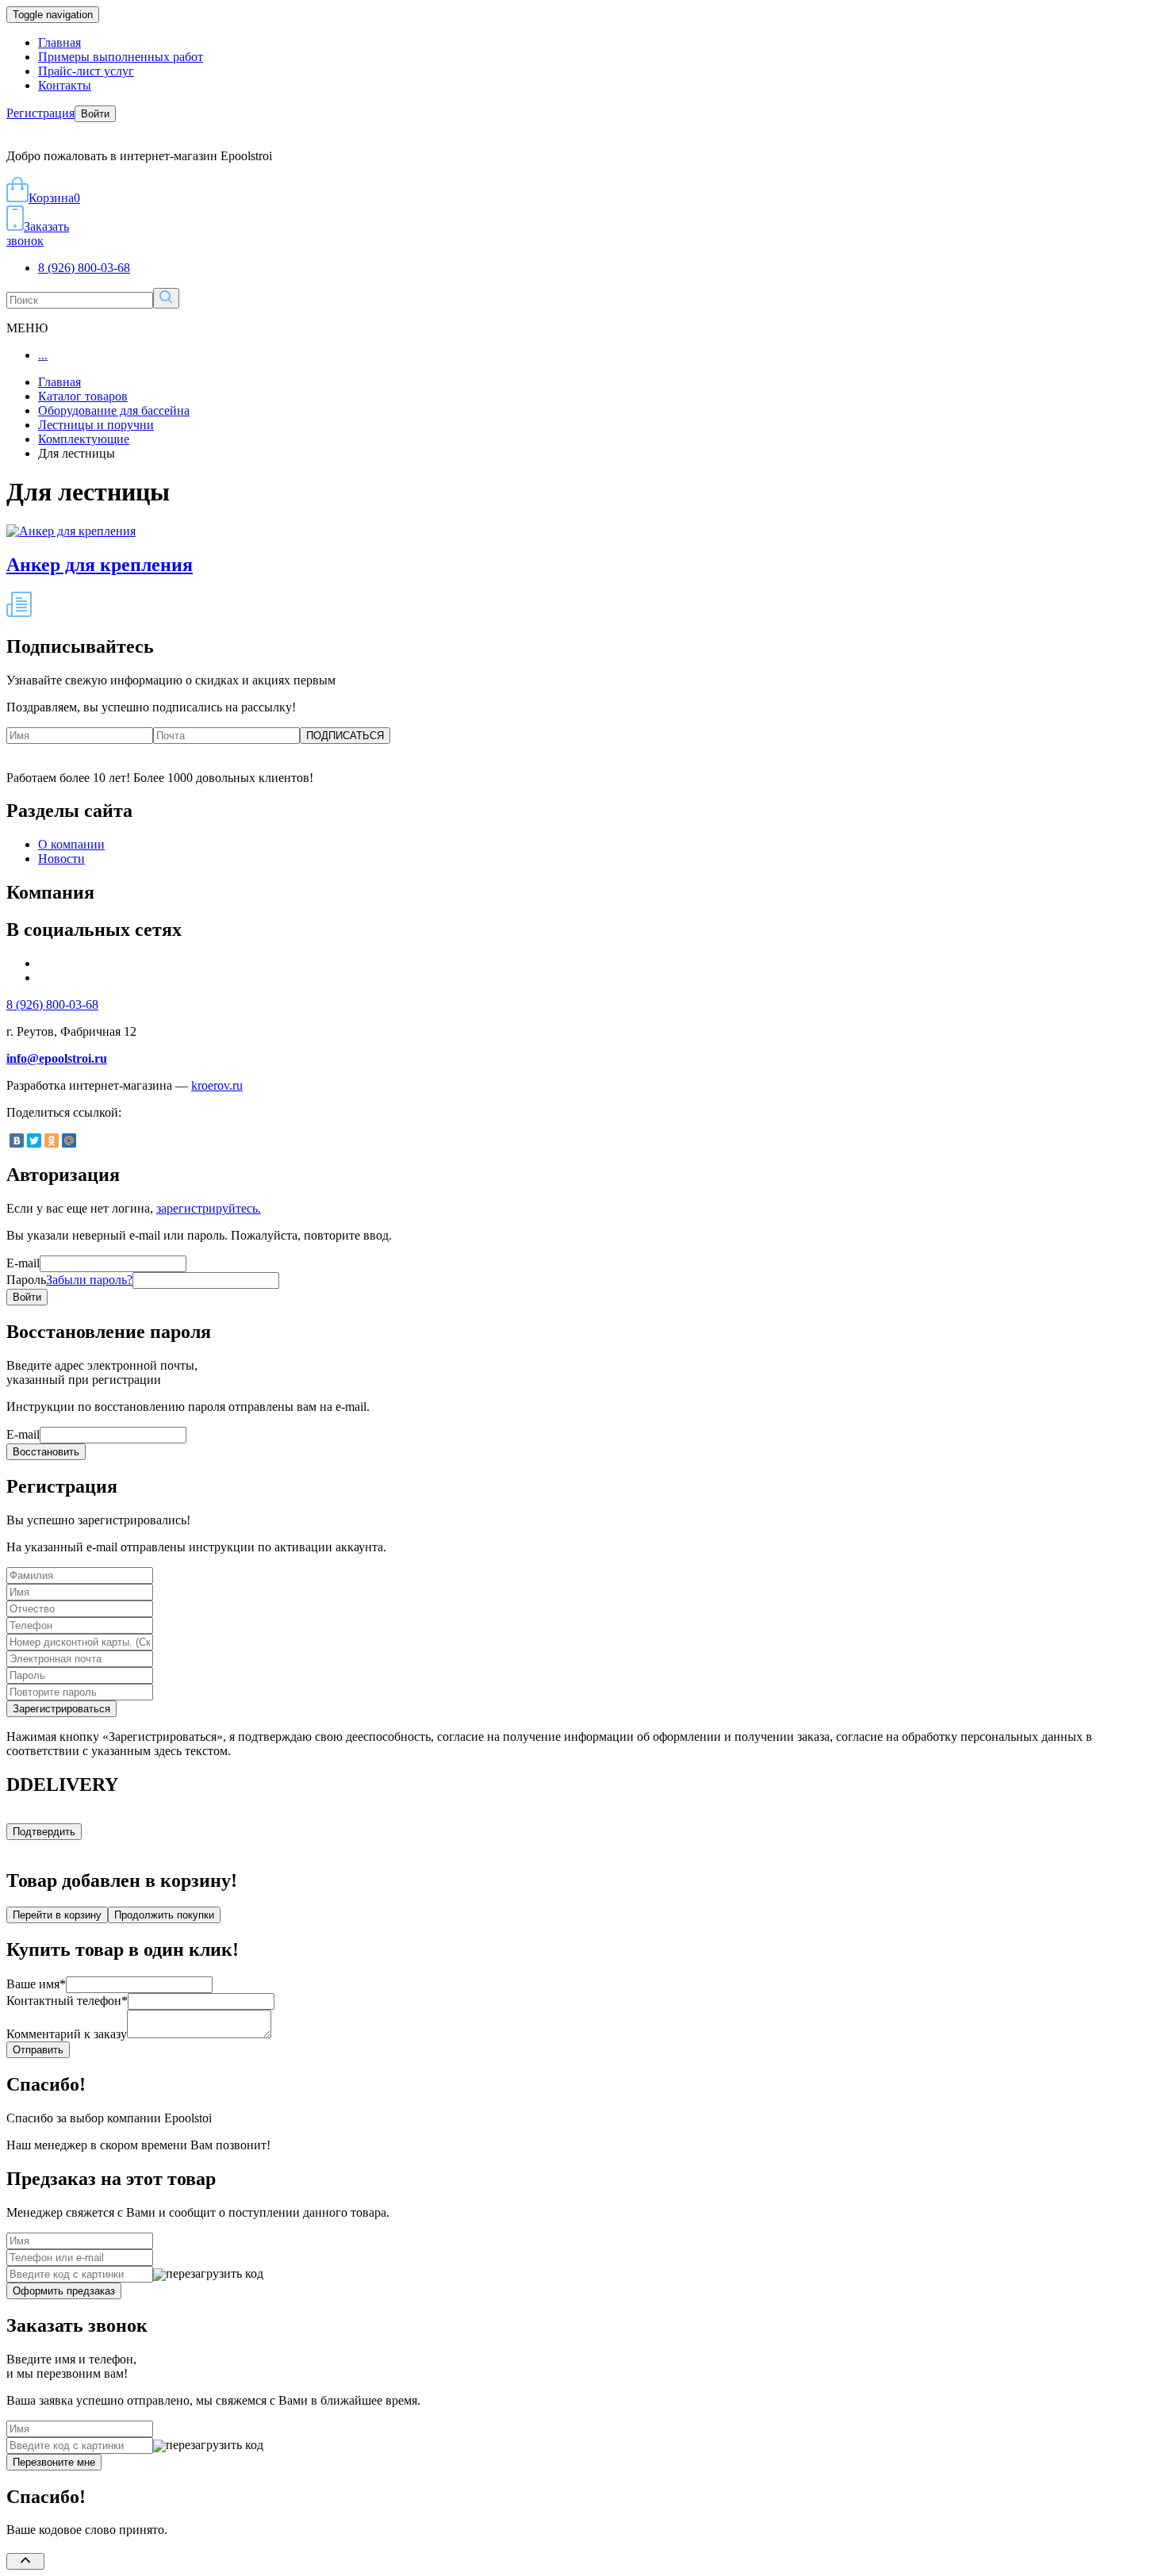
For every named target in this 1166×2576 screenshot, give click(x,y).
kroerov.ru (217, 1085)
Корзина (54, 198)
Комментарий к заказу (67, 2034)
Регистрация (40, 113)
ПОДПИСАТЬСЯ (345, 736)
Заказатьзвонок (38, 234)
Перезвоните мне (54, 2462)
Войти (95, 114)
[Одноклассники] (52, 1140)
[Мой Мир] (69, 1140)
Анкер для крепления (100, 565)
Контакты (65, 85)
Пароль (69, 1280)
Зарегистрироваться (61, 1709)
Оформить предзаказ (64, 2291)
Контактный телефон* (67, 2001)
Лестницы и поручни (96, 425)
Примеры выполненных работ (121, 57)
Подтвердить (44, 1832)
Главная (59, 42)
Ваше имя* (36, 1984)
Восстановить (46, 1452)
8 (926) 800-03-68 (84, 268)
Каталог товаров (83, 396)
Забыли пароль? (89, 1280)
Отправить (38, 2050)
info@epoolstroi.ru (57, 1058)
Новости (61, 859)
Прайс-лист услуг (86, 71)
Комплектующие (84, 439)
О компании (71, 844)
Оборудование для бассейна (114, 410)
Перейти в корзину (57, 1915)
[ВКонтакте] (17, 1140)
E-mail (23, 1263)
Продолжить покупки (164, 1915)
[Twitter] (34, 1140)
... (43, 355)
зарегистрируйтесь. (209, 1208)
